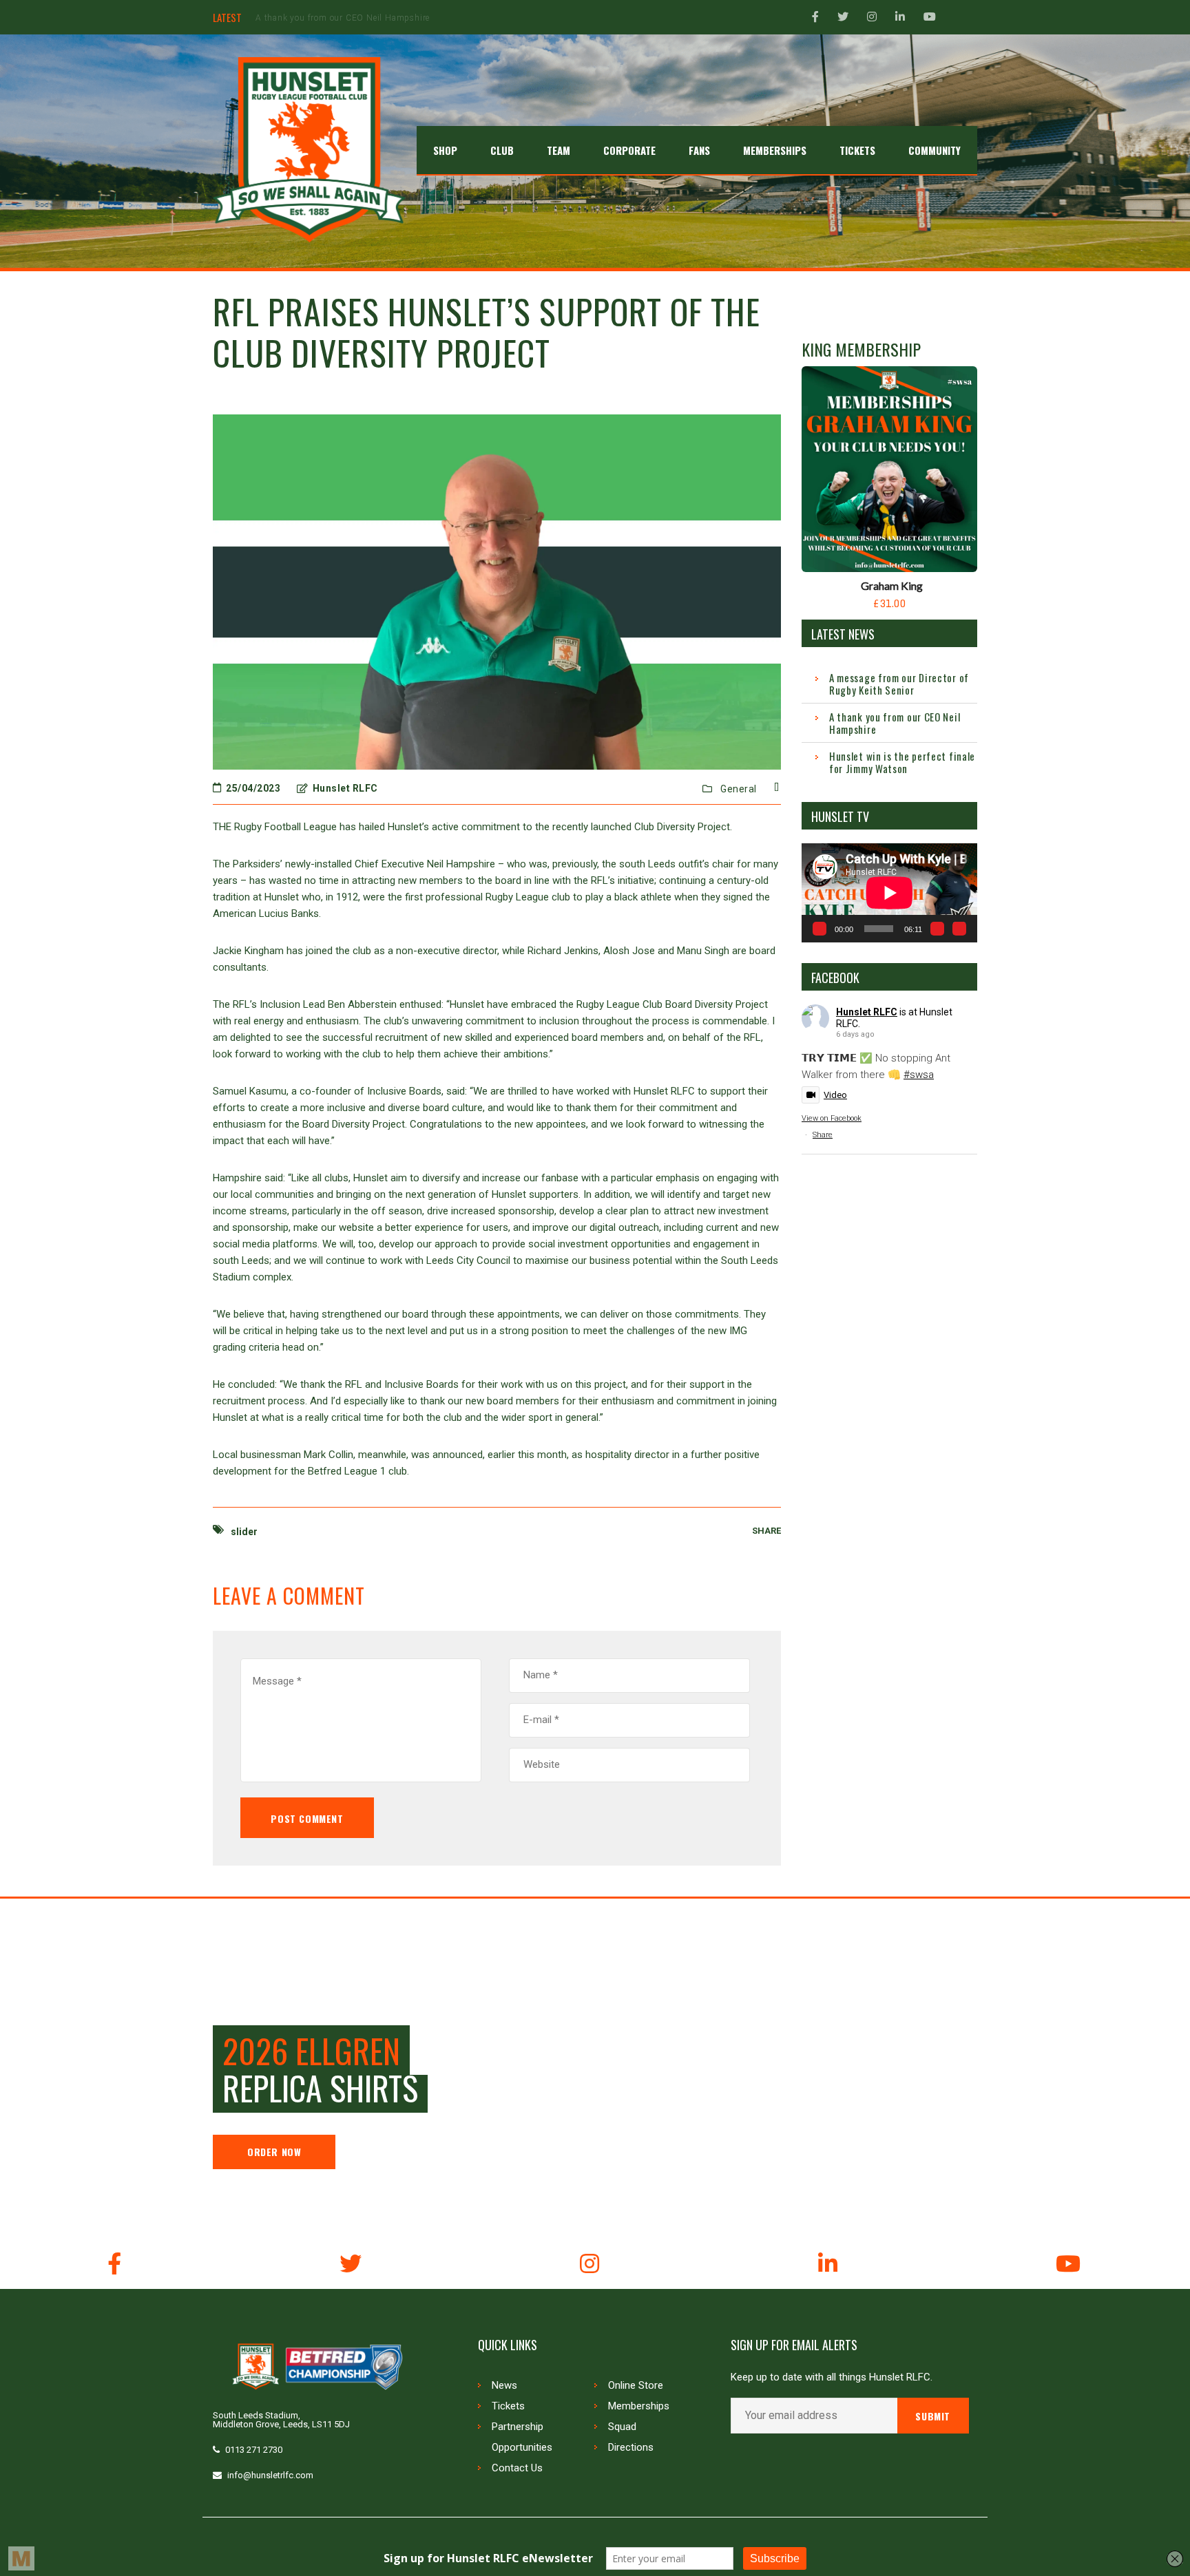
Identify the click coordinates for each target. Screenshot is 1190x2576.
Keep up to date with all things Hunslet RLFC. (832, 2377)
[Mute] (937, 929)
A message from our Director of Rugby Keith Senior (899, 684)
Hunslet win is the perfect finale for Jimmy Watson (360, 18)
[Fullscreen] (959, 929)
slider (244, 1532)
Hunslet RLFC (867, 1012)
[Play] (820, 929)
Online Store (636, 2385)
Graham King (892, 585)
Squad (622, 2427)
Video (835, 1095)
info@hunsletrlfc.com (270, 2475)
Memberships (639, 2406)
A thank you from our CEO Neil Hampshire (895, 723)
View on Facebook (832, 1118)
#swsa (919, 1075)
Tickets (508, 2406)
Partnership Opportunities (522, 2437)
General (739, 789)
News (504, 2385)
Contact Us (517, 2468)
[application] (889, 893)
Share (823, 1135)
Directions (631, 2447)
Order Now (274, 2152)
